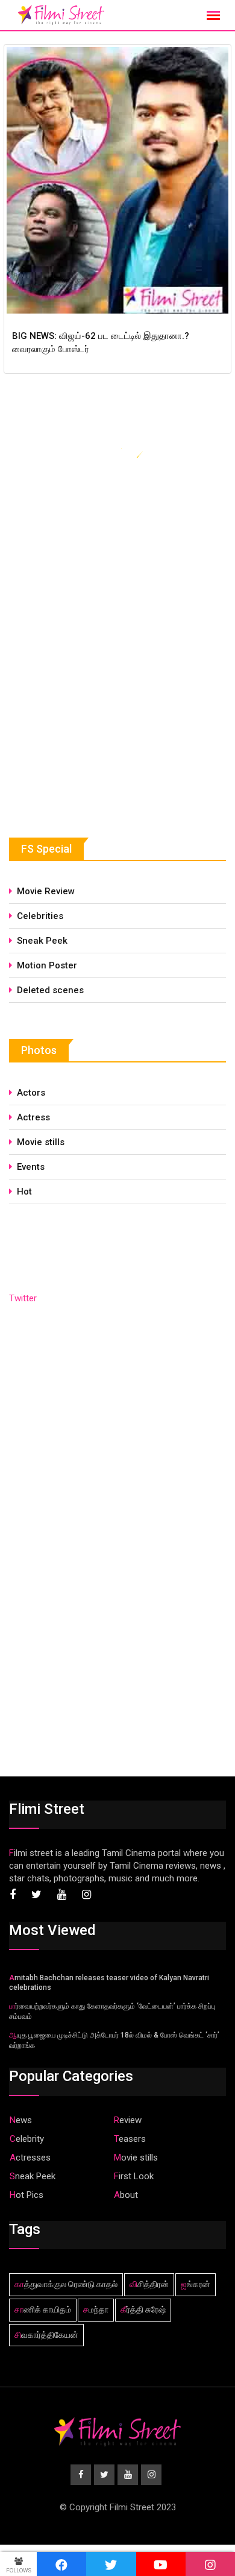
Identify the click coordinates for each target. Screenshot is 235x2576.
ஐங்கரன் (196, 2284)
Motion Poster (47, 965)
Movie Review (46, 891)
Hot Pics (27, 2195)
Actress (33, 1117)
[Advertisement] (99, 710)
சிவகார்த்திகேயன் (46, 2335)
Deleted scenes (50, 990)
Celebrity (27, 2139)
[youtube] (161, 2564)
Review (128, 2120)
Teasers (130, 2139)
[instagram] (210, 2564)
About (126, 2195)
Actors (31, 1093)
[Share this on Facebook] (61, 2564)
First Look (134, 2176)
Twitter (23, 1298)
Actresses (30, 2158)
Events (31, 1167)
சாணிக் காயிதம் (43, 2309)
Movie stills (41, 1142)
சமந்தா (96, 2309)
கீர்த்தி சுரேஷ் (143, 2309)
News (21, 2120)
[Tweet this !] (111, 2564)
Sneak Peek (42, 941)
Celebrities (40, 916)
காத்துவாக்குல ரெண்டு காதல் (66, 2284)
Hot (24, 1192)
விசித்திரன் (149, 2284)
